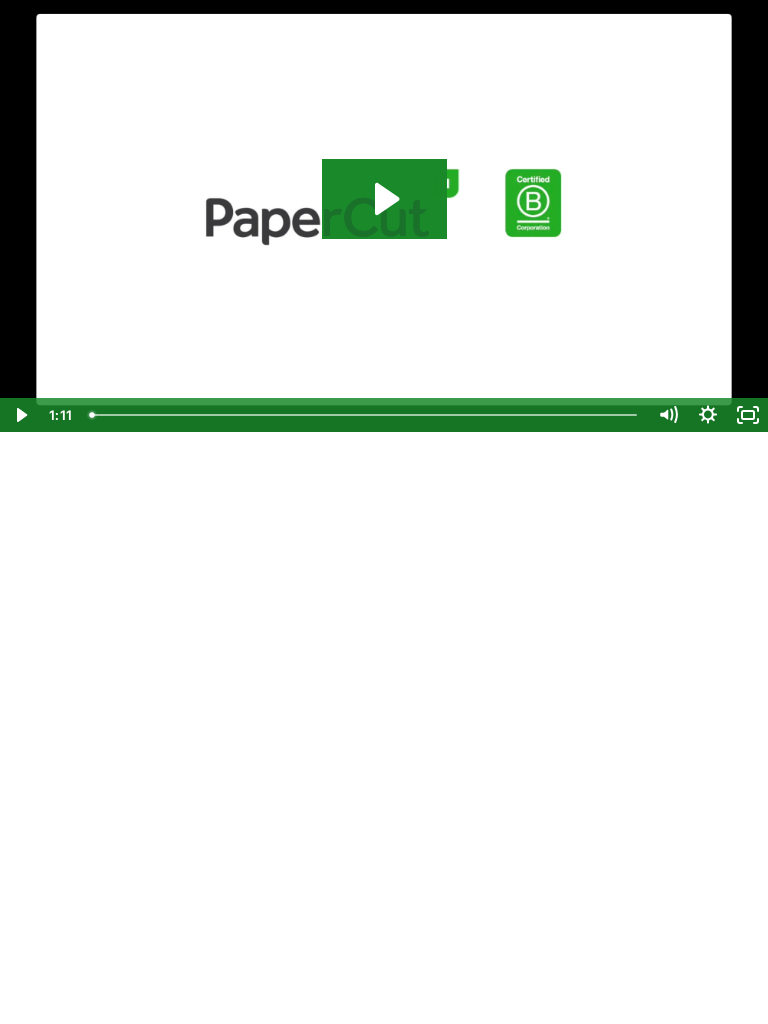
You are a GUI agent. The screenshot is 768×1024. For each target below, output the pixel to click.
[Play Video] (20, 415)
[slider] (365, 415)
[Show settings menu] (708, 415)
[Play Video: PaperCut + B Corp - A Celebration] (384, 199)
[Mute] (668, 415)
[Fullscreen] (748, 415)
